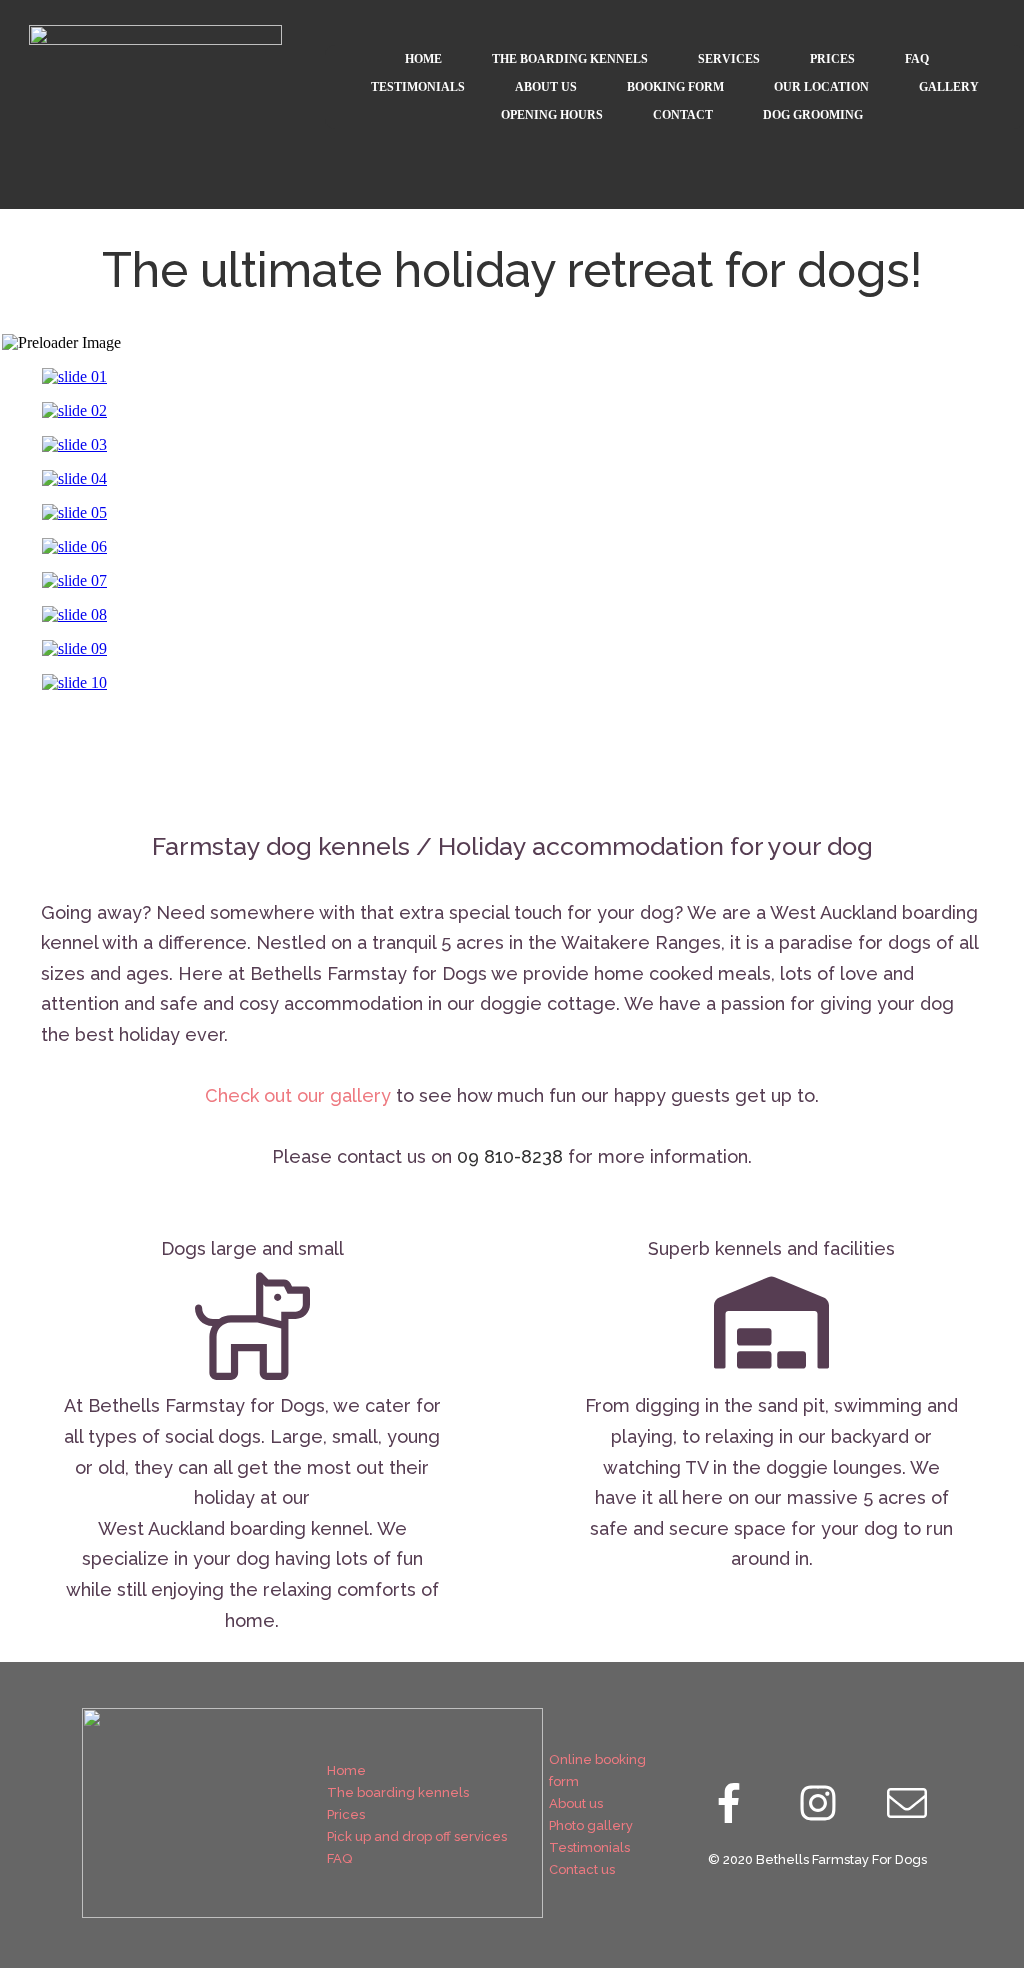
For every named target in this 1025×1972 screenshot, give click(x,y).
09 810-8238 (510, 1156)
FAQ (339, 1858)
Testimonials (589, 1847)
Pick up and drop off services (417, 1836)
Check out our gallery (298, 1095)
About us (576, 1803)
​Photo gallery (591, 1825)
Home (346, 1770)
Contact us (582, 1869)
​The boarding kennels (398, 1792)
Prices (346, 1814)
